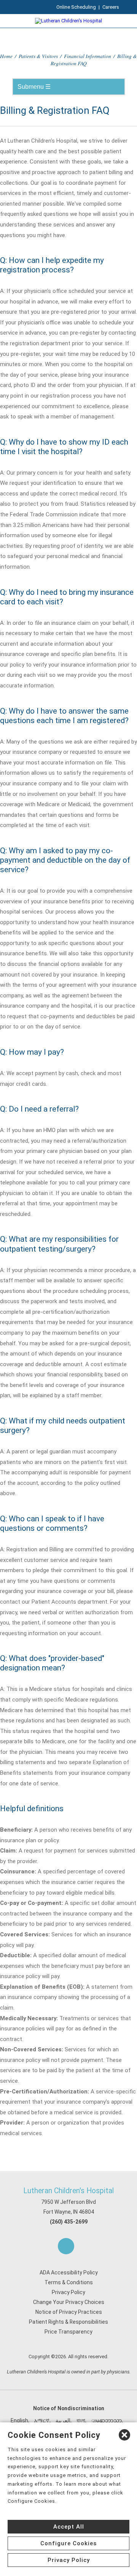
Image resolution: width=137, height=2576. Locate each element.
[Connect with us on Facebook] (66, 2246)
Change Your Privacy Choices (69, 2302)
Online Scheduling (76, 7)
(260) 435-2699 (69, 2222)
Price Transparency (68, 2332)
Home (6, 56)
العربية (63, 2420)
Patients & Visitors (38, 56)
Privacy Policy (68, 2292)
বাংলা (81, 2420)
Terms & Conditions (69, 2282)
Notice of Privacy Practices (69, 2312)
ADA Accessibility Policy (69, 2272)
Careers (111, 7)
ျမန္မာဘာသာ (107, 2420)
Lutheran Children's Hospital (68, 2191)
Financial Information (88, 56)
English (19, 2420)
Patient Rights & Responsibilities (68, 2322)
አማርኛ (42, 2420)
